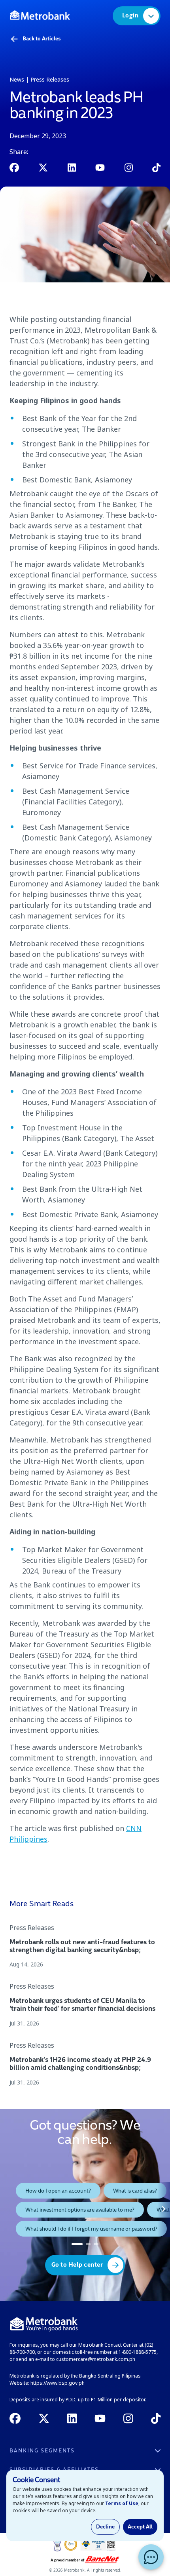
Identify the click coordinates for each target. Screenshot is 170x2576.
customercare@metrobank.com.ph (96, 2359)
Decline (105, 2527)
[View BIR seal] (98, 2544)
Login (130, 16)
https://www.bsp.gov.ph (58, 2383)
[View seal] (57, 2544)
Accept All (140, 2527)
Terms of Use (122, 2503)
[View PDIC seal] (71, 2544)
